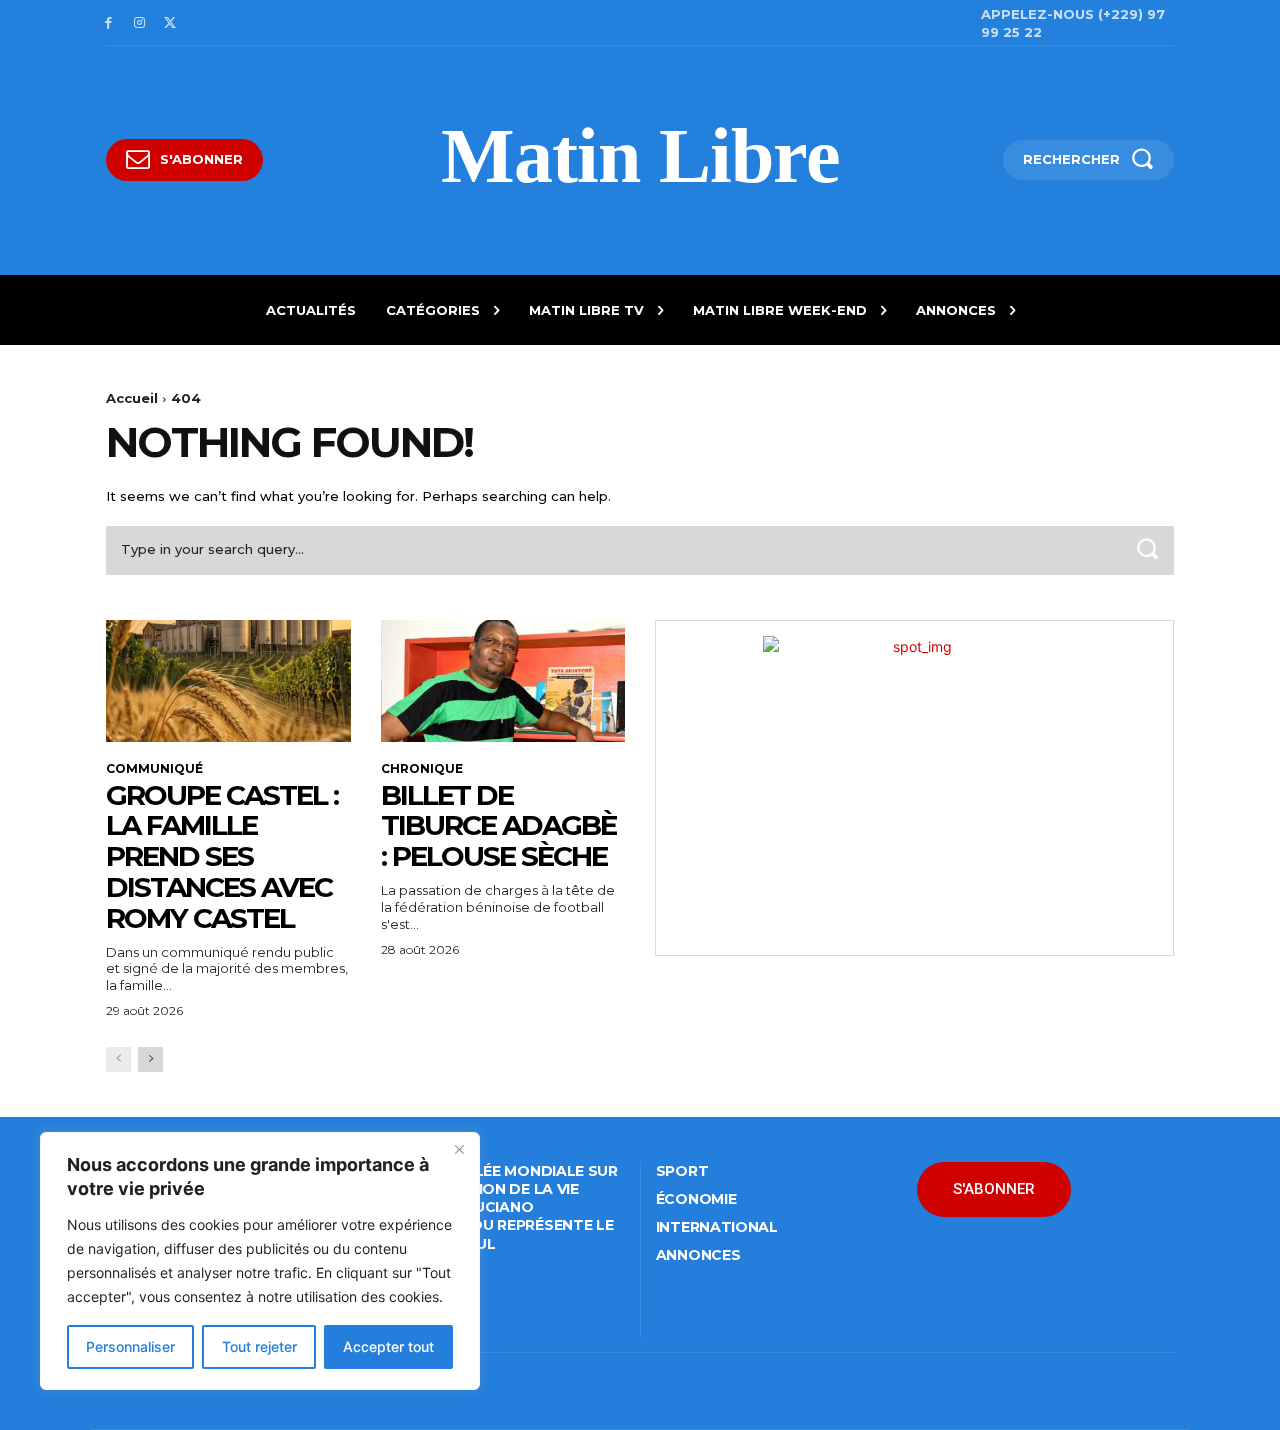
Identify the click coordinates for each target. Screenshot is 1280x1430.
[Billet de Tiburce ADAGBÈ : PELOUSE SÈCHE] (503, 681)
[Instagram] (139, 23)
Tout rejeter (259, 1346)
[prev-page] (118, 1059)
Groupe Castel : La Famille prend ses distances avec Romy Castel (222, 856)
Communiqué (154, 769)
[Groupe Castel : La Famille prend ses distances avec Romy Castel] (228, 681)
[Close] (459, 1149)
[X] (170, 23)
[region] (260, 1261)
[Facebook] (108, 23)
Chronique (422, 769)
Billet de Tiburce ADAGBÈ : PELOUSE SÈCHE (498, 826)
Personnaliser (130, 1346)
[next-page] (150, 1059)
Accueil (132, 398)
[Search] (1147, 550)
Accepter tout (388, 1346)
